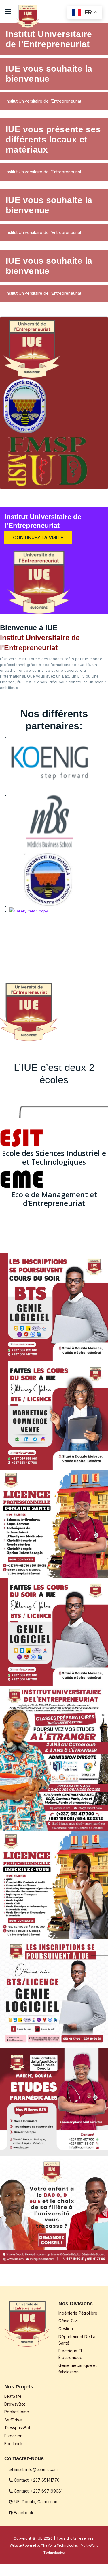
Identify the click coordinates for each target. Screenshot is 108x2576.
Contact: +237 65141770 (36, 2480)
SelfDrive (13, 2420)
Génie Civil (69, 2321)
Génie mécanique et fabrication (78, 2368)
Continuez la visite (38, 537)
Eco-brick (14, 2444)
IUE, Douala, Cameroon (35, 2502)
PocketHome (17, 2412)
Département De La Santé (77, 2340)
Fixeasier (13, 2436)
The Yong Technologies (59, 2545)
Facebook (23, 2513)
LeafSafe (13, 2396)
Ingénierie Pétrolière (78, 2313)
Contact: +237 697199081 (38, 2491)
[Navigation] (8, 12)
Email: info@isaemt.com (35, 2469)
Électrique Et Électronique (70, 2354)
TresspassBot (17, 2428)
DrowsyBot (15, 2404)
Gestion (66, 2329)
